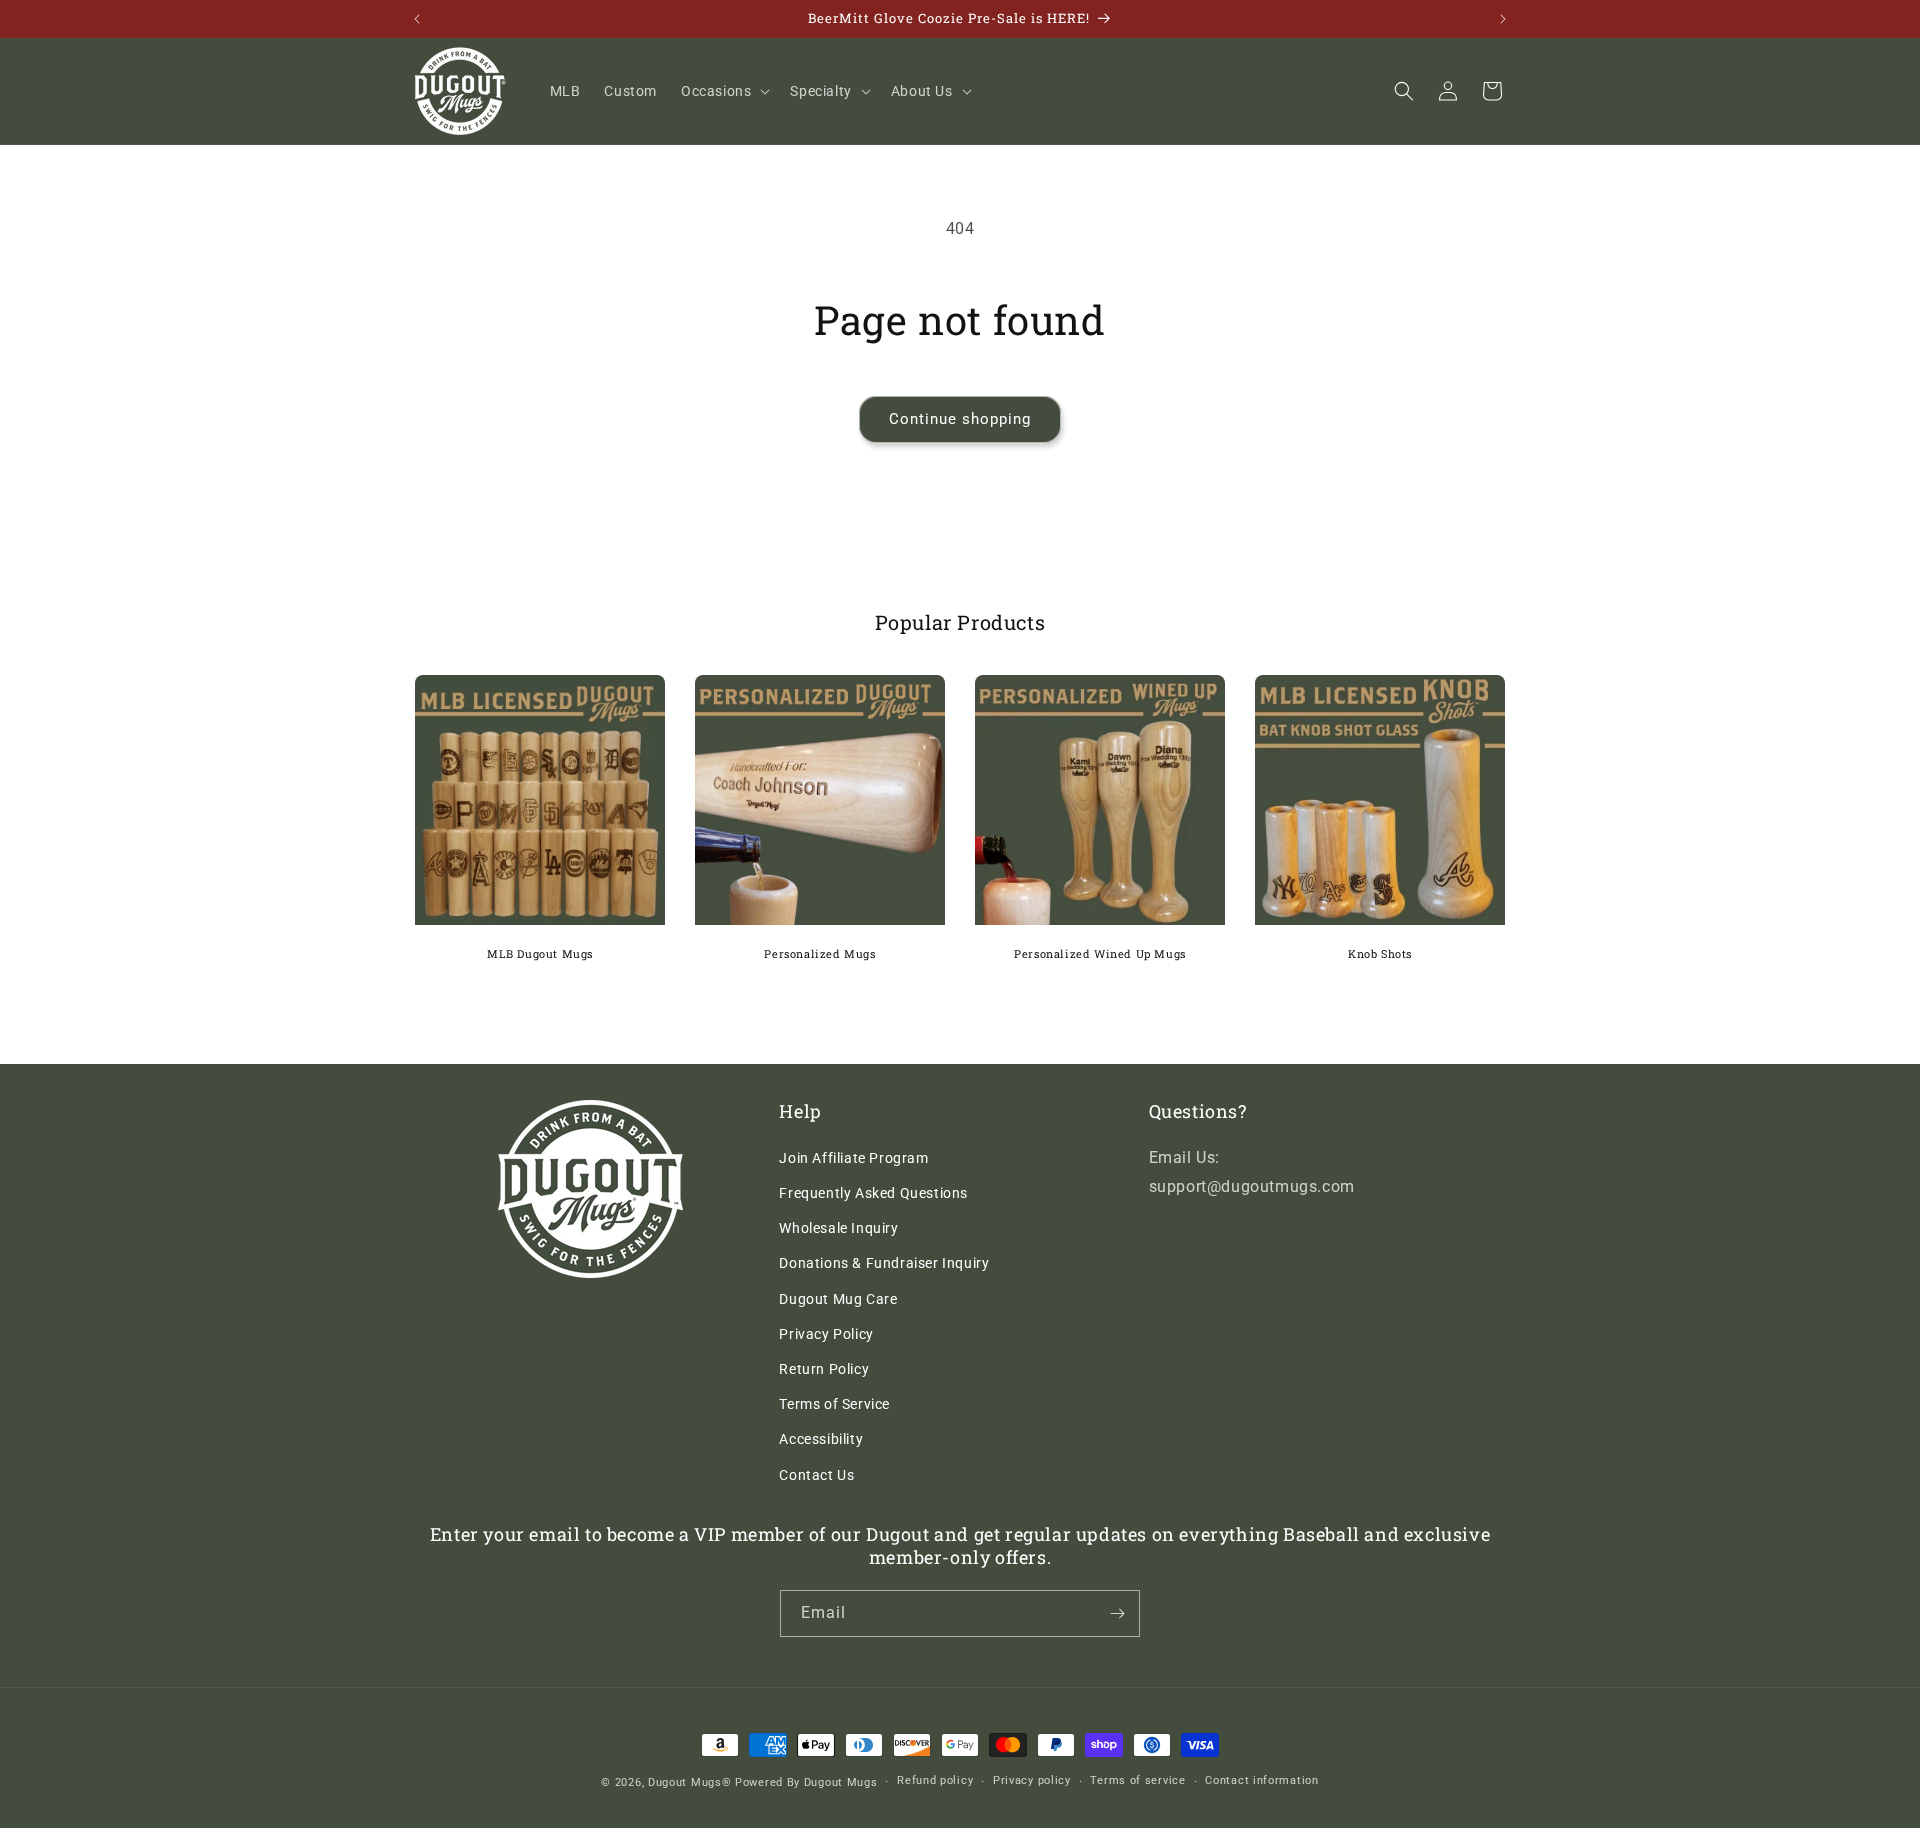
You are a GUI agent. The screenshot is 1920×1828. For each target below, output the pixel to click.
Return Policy (824, 1369)
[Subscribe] (1117, 1613)
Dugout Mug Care (838, 1299)
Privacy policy (1032, 1780)
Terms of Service (834, 1404)
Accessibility (821, 1439)
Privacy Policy (826, 1334)
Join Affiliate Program (853, 1158)
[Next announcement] (1503, 19)
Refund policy (935, 1780)
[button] (723, 91)
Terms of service (1137, 1780)
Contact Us (816, 1475)
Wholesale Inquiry (838, 1228)
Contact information (1261, 1780)
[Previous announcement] (417, 19)
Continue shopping (960, 419)
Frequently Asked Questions (873, 1193)
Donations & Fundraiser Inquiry (884, 1263)
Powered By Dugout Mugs (806, 1782)
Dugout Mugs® (689, 1782)
